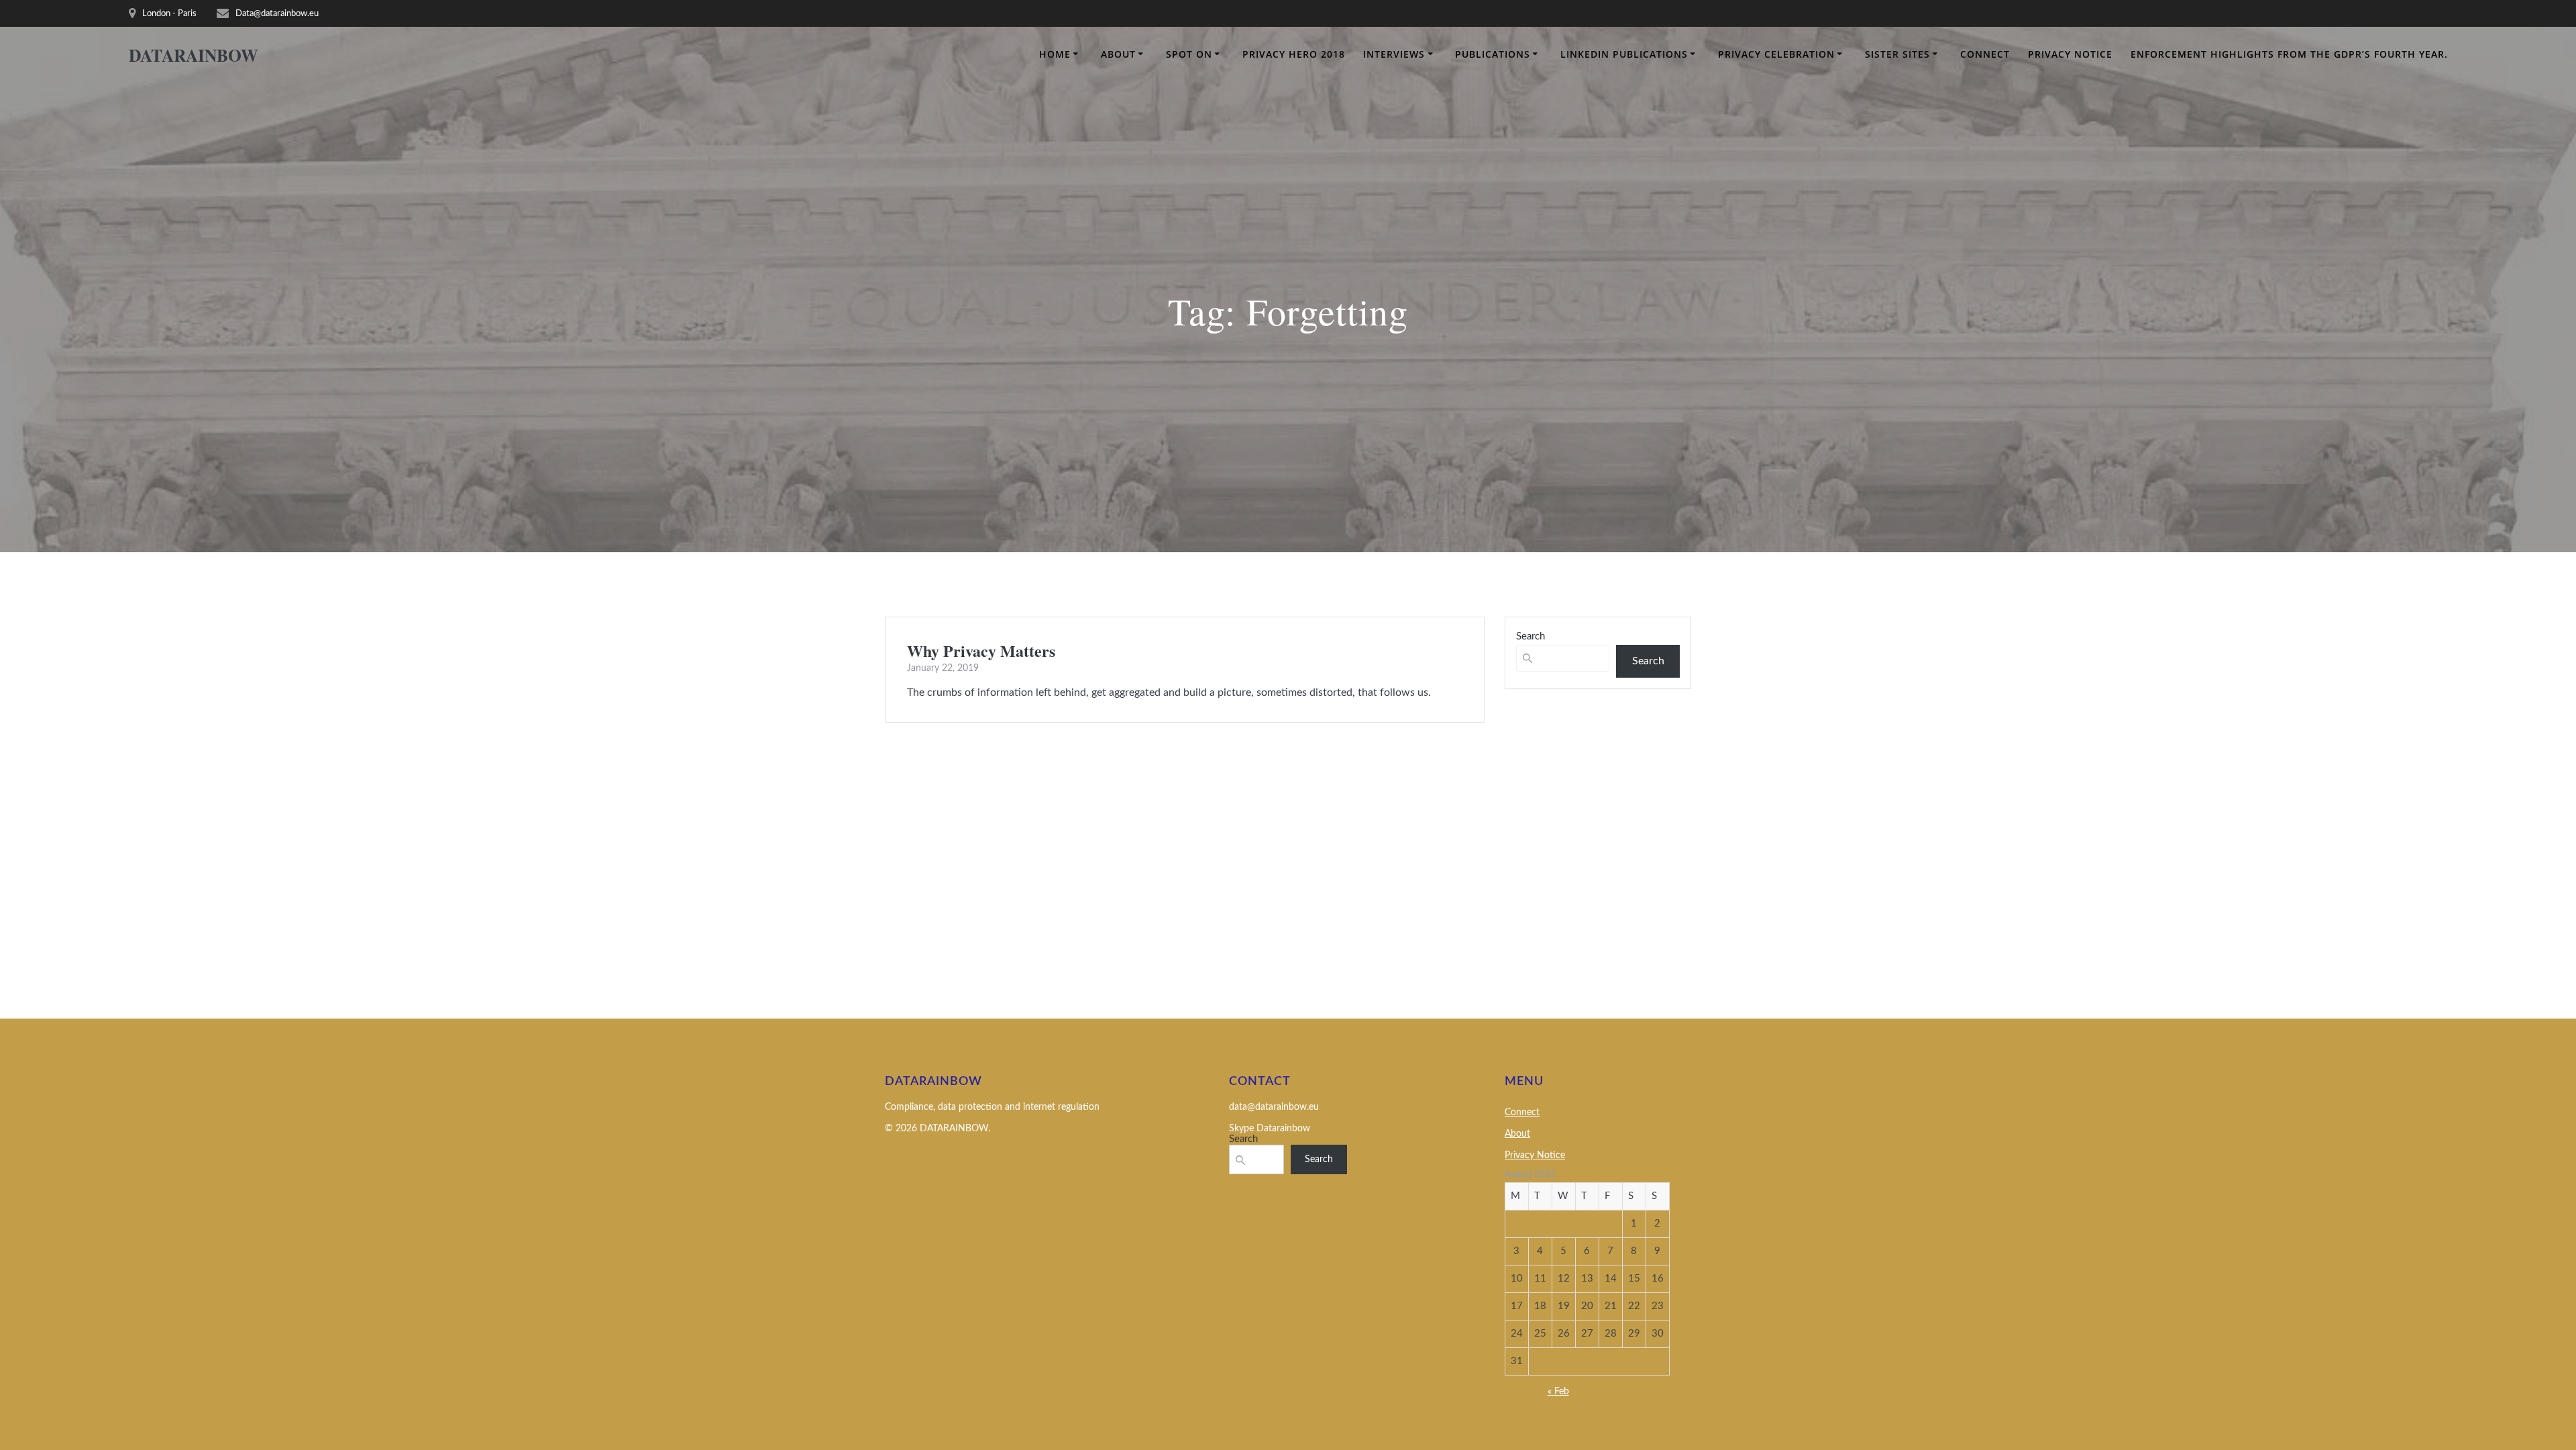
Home (1055, 54)
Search (1531, 636)
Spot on (1189, 54)
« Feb (1558, 1392)
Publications (1493, 54)
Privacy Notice (2070, 54)
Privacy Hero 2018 (1294, 54)
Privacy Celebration (1776, 54)
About (1118, 54)
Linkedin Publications (1624, 54)
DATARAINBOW (194, 56)
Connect (1985, 54)
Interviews (1394, 54)
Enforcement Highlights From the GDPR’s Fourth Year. (2289, 54)
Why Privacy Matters (981, 651)
